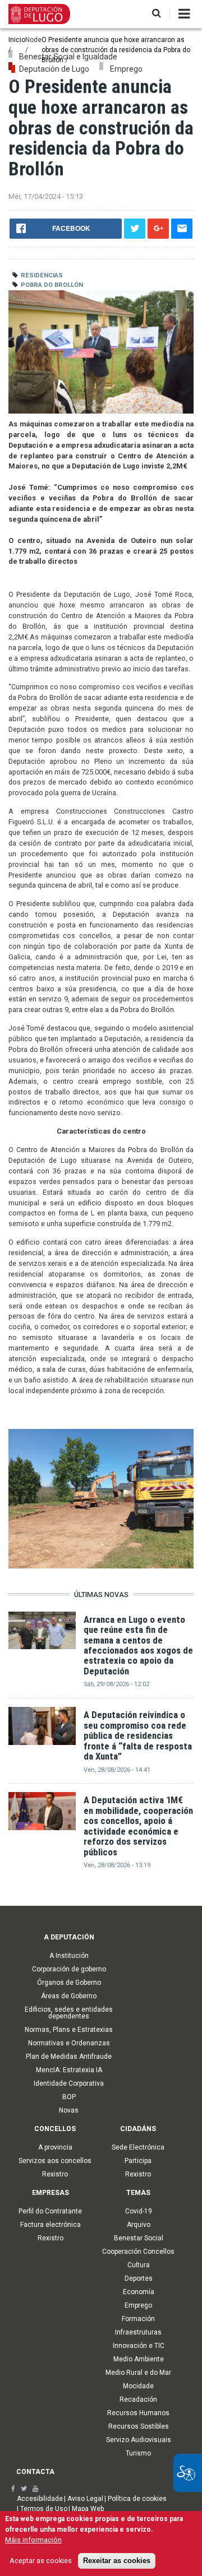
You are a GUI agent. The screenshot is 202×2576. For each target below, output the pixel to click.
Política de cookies (137, 2499)
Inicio (17, 40)
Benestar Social (139, 2238)
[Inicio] (39, 13)
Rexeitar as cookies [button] (117, 2561)
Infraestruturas (138, 2332)
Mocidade (138, 2386)
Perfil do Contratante (50, 2211)
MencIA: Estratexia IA (69, 2070)
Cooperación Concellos (138, 2252)
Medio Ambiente (139, 2359)
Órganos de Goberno (69, 1983)
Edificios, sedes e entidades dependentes (69, 2013)
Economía (139, 2292)
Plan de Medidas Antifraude (69, 2057)
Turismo (138, 2453)
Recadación (138, 2399)
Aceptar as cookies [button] (41, 2561)
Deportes (139, 2278)
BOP (69, 2097)
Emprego (138, 2305)
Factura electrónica (50, 2225)
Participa (138, 2161)
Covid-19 (139, 2211)
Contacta (35, 2472)
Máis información (33, 2540)
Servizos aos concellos (55, 2161)
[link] (13, 2489)
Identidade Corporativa (69, 2083)
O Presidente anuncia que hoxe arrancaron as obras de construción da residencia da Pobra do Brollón (116, 50)
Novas (69, 2110)
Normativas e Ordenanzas (69, 2043)
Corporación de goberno (69, 1969)
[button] (157, 14)
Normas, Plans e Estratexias (69, 2030)
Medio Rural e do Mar (138, 2373)
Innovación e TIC (139, 2346)
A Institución (69, 1956)
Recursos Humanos (138, 2413)
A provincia (55, 2147)
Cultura (139, 2265)
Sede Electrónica (138, 2147)
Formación (138, 2319)
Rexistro (55, 2174)
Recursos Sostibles (139, 2426)
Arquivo (139, 2225)
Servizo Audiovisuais (139, 2440)
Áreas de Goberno (69, 1996)
